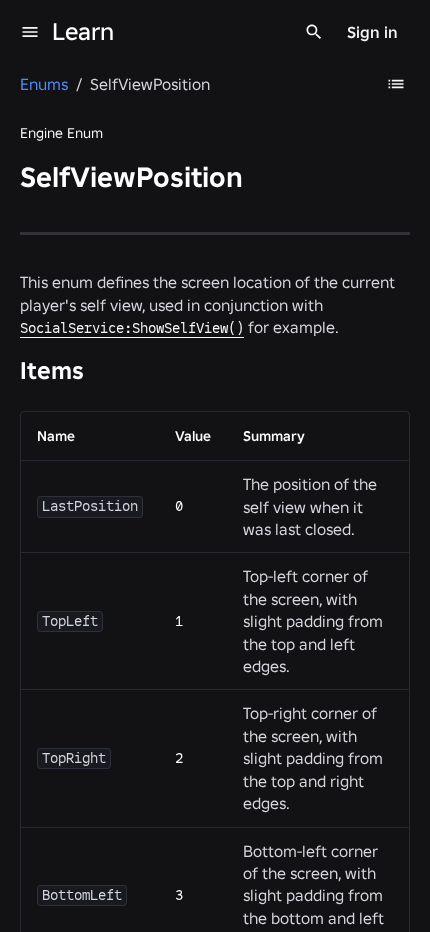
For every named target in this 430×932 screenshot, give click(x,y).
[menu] (30, 32)
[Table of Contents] (396, 84)
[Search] (314, 32)
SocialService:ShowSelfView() (132, 328)
